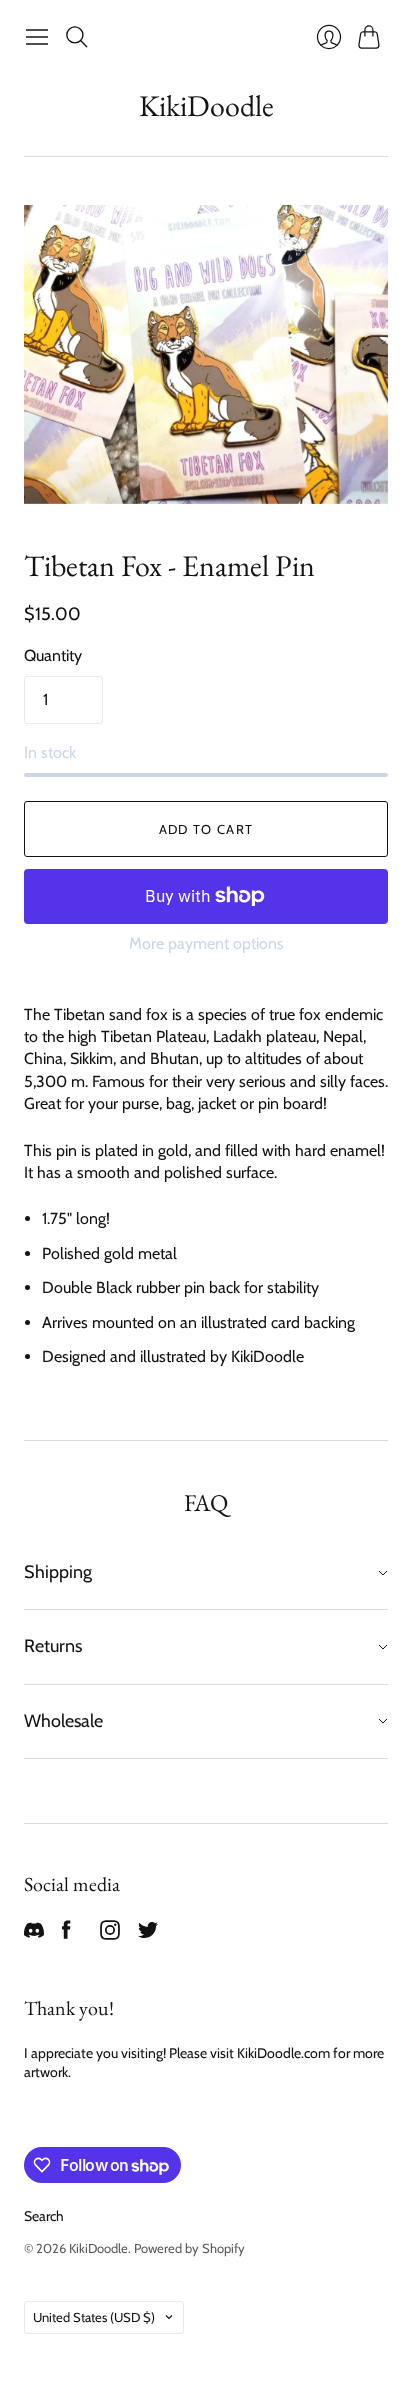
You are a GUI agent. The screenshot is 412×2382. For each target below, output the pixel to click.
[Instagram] (110, 1934)
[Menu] (37, 37)
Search (44, 2216)
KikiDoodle (206, 105)
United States (94, 2317)
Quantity (53, 655)
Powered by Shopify (189, 2248)
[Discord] (34, 1934)
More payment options (206, 943)
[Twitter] (148, 1934)
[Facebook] (66, 1934)
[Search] (77, 37)
